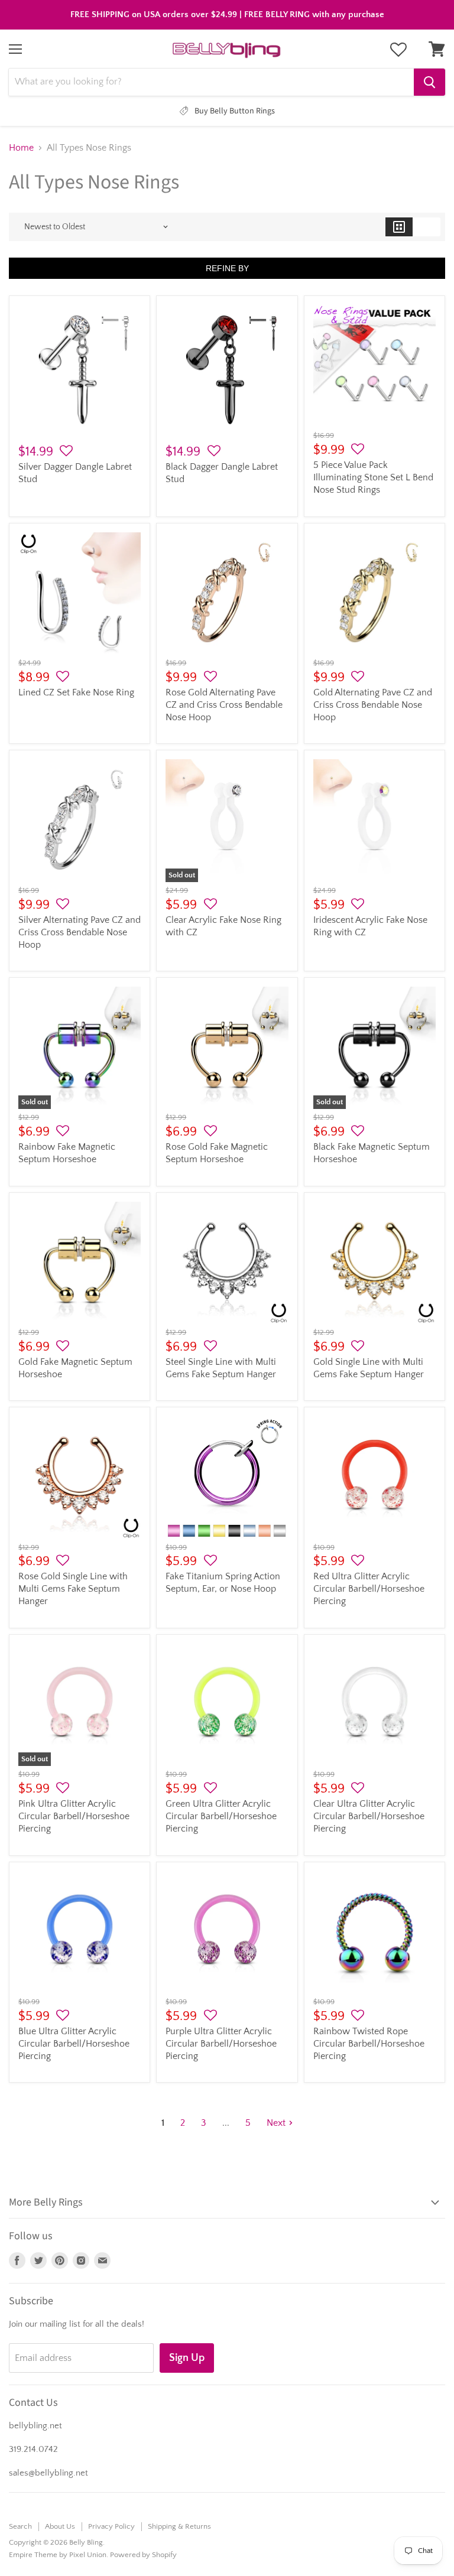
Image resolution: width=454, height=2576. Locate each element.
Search (20, 2526)
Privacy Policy (111, 2526)
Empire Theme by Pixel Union (58, 2555)
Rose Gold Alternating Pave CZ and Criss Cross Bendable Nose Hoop (224, 705)
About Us (60, 2526)
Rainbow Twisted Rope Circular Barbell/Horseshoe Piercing (369, 2044)
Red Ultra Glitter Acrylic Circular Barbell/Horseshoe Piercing (369, 1589)
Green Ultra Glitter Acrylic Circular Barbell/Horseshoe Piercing (221, 1816)
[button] (66, 451)
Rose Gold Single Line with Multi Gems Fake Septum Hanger (73, 1589)
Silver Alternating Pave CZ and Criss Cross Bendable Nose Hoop (80, 932)
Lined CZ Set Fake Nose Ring (76, 692)
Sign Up (187, 2358)
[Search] (429, 82)
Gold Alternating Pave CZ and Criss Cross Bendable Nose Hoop (373, 705)
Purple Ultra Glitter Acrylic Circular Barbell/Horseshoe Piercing (221, 2044)
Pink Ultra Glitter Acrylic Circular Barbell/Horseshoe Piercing (74, 1816)
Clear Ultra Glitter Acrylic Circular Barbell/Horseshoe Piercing (369, 1816)
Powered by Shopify (143, 2555)
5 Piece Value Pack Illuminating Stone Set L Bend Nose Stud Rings (373, 477)
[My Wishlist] (398, 50)
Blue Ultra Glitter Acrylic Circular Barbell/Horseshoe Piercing (74, 2044)
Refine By (227, 268)
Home (21, 148)
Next (276, 2123)
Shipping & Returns (179, 2526)
